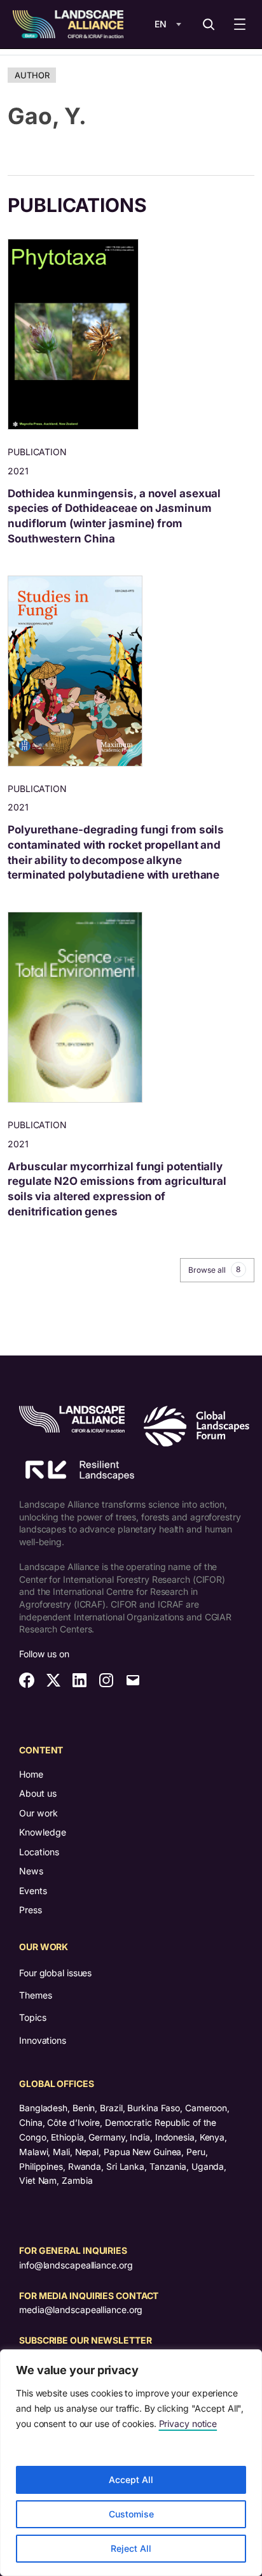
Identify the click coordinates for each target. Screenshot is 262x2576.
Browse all (214, 1270)
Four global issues (55, 1973)
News (31, 1871)
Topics (32, 2017)
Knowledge (43, 1832)
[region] (131, 2463)
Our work (38, 1813)
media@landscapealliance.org (81, 2310)
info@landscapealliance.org (76, 2265)
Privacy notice (188, 2424)
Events (33, 1891)
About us (38, 1793)
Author (32, 75)
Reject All (131, 2548)
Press (31, 1910)
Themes (35, 1995)
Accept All (131, 2480)
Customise (131, 2514)
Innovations (43, 2040)
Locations (39, 1852)
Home (31, 1774)
